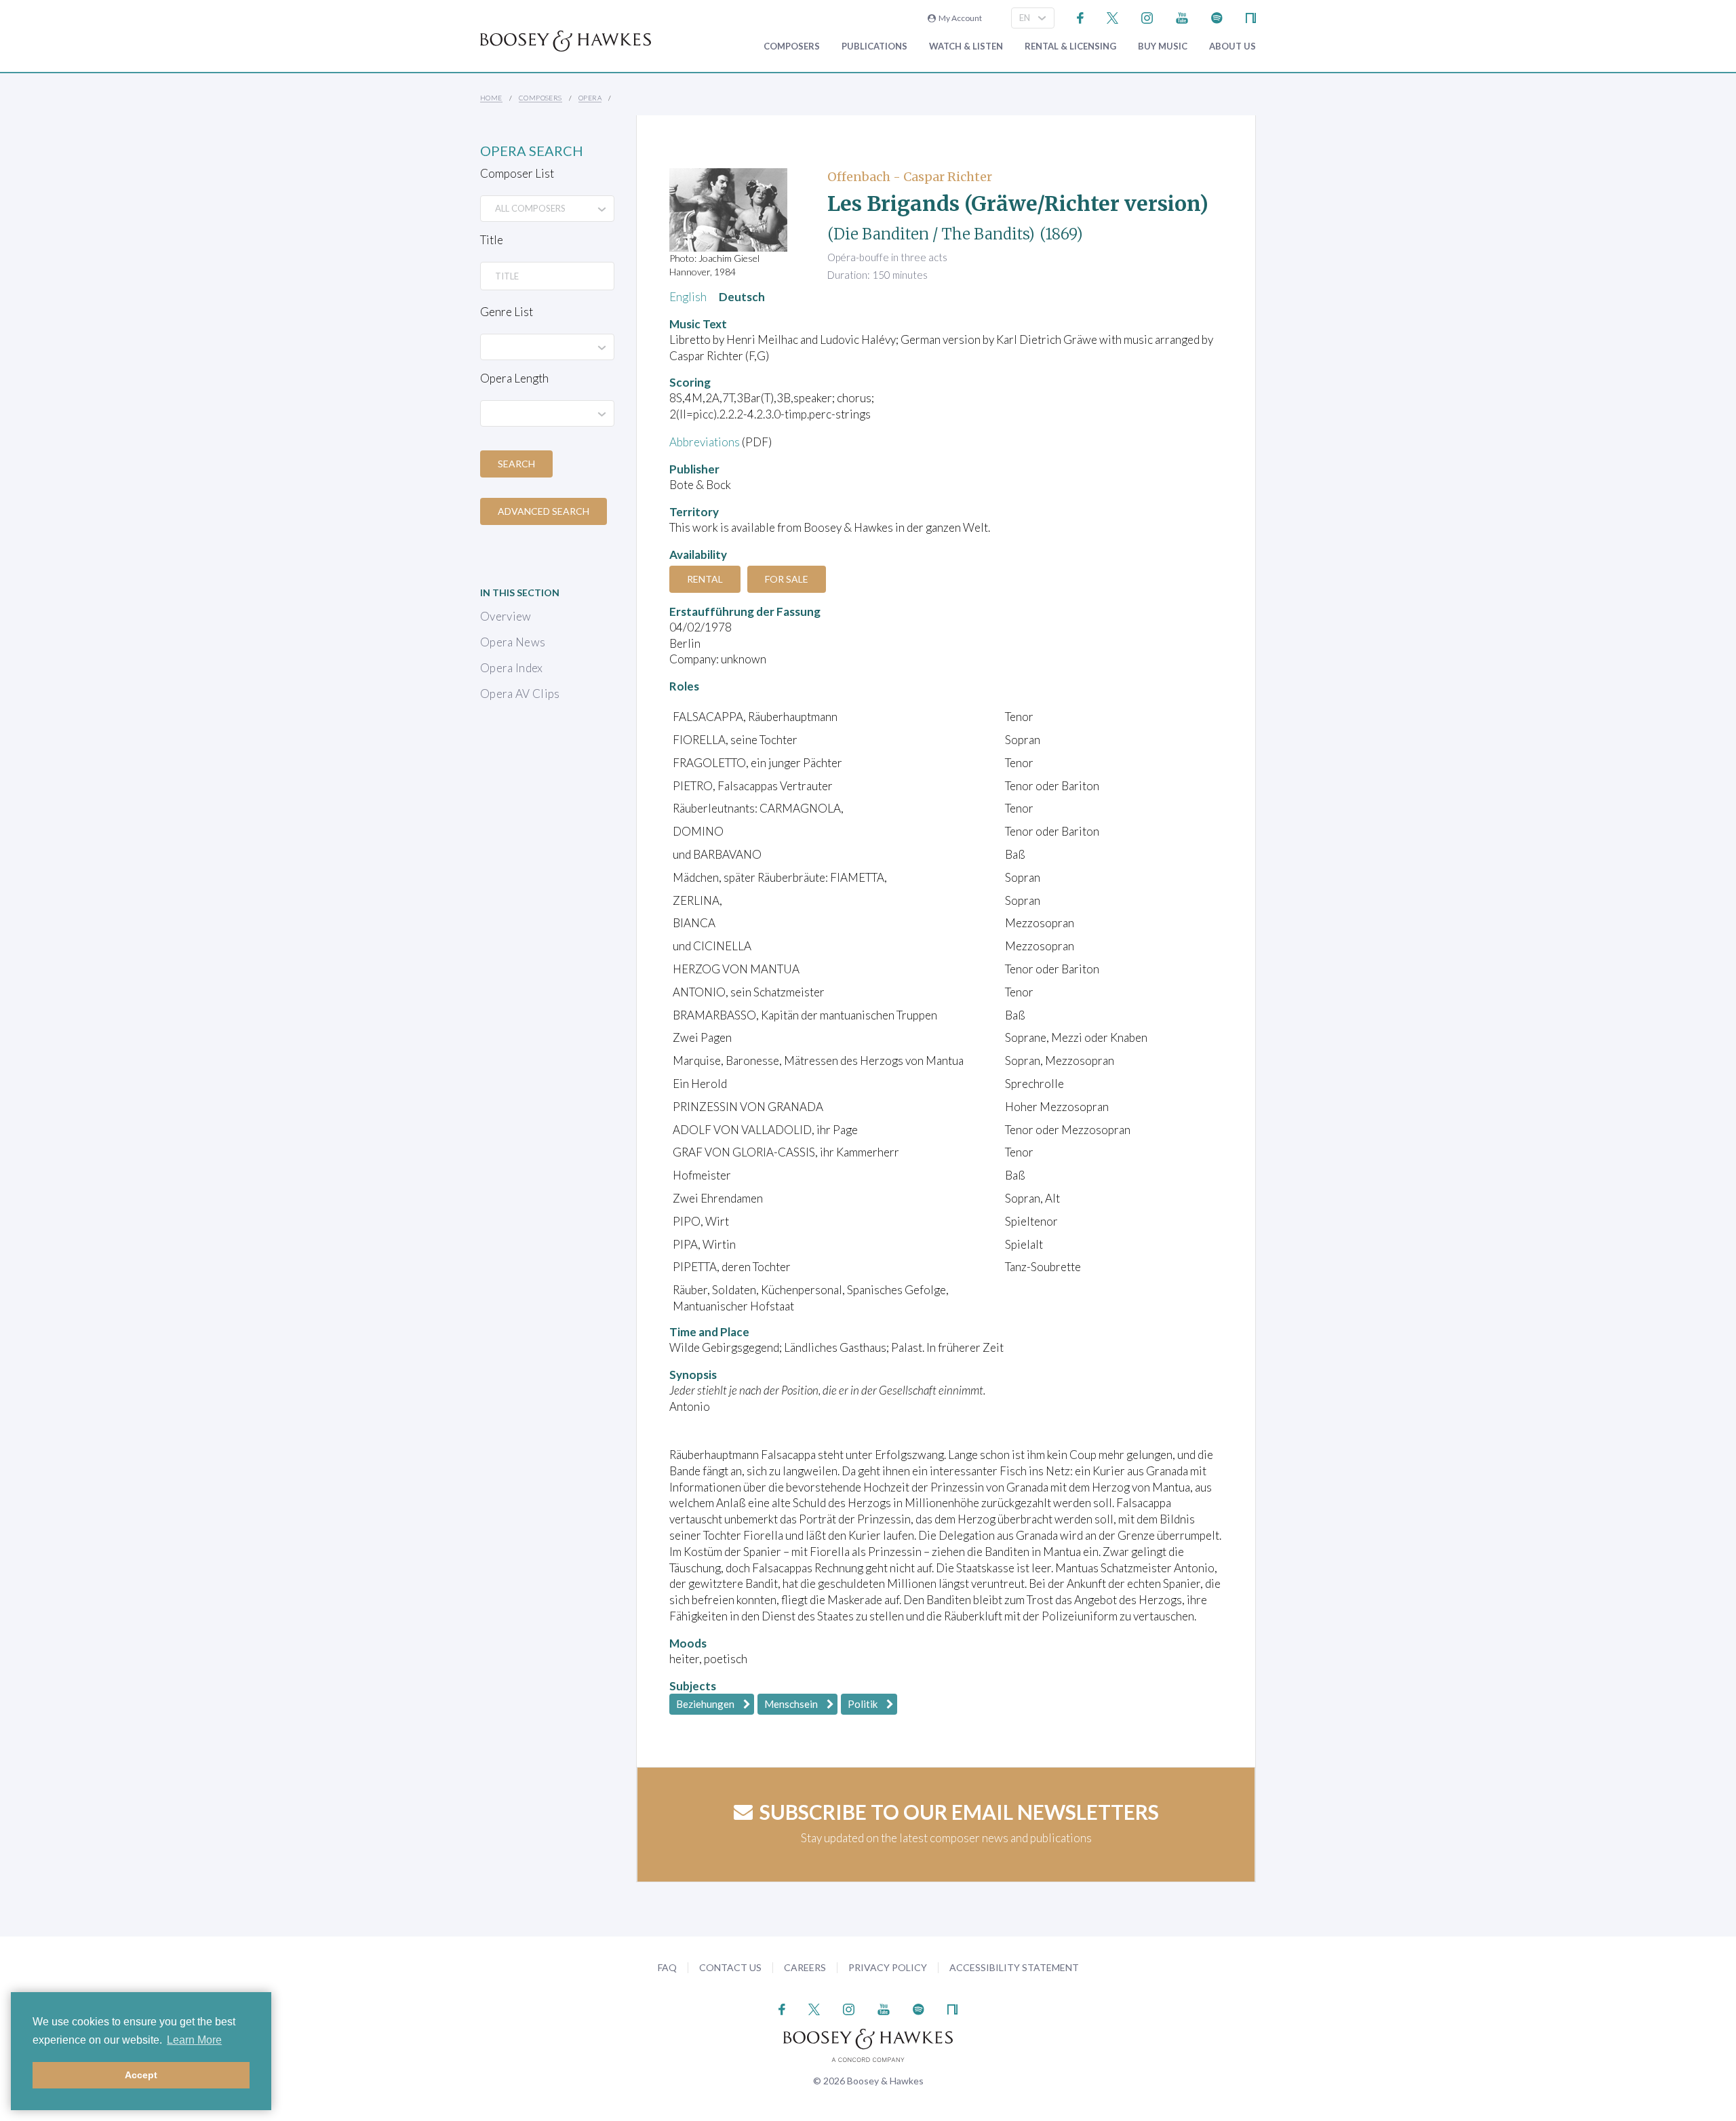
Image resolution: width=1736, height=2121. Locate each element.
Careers (805, 1967)
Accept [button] (141, 2075)
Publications (874, 46)
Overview (506, 616)
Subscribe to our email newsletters (959, 1812)
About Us (1232, 46)
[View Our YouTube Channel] (1182, 17)
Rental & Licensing (1070, 46)
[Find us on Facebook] (1081, 17)
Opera (590, 98)
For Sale (787, 579)
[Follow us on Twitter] (1112, 17)
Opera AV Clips (520, 694)
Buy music (1163, 46)
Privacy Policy (888, 1967)
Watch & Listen (966, 46)
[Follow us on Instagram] (1147, 17)
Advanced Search (544, 511)
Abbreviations (705, 442)
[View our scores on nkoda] (1251, 17)
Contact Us (730, 1967)
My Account (959, 18)
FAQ (667, 1967)
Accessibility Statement (1014, 1967)
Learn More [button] (194, 2040)
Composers (792, 46)
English (688, 297)
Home (491, 98)
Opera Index (512, 668)
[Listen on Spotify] (1217, 17)
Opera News (513, 642)
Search (516, 464)
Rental (705, 579)
